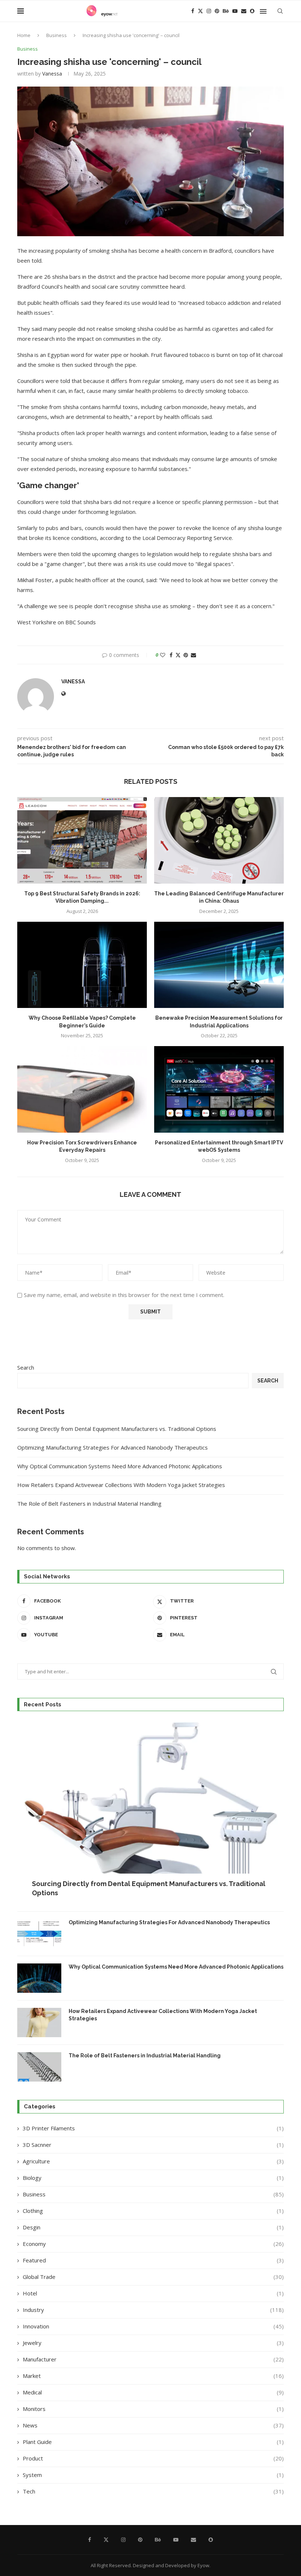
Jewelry (153, 2343)
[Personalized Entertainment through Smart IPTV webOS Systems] (219, 1089)
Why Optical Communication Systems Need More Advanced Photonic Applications (120, 1466)
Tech (153, 2491)
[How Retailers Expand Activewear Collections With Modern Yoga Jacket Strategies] (39, 2023)
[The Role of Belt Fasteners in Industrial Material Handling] (39, 2067)
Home (24, 35)
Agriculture (153, 2161)
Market (153, 2376)
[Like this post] (163, 655)
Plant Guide (153, 2442)
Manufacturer (153, 2359)
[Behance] (226, 11)
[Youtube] (235, 11)
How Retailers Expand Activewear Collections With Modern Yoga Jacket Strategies (121, 1485)
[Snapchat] (252, 11)
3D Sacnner (153, 2145)
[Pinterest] (217, 11)
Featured (153, 2260)
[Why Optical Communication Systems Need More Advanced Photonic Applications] (39, 1978)
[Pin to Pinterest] (186, 655)
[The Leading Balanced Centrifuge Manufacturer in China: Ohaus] (219, 840)
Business (57, 35)
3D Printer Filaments (153, 2128)
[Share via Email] (193, 655)
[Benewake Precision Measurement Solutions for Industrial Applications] (219, 965)
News (153, 2425)
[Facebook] (193, 11)
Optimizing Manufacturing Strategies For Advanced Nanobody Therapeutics (113, 1447)
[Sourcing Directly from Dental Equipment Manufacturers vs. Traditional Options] (150, 1811)
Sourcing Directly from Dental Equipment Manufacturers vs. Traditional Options (117, 1429)
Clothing (153, 2211)
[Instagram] (209, 11)
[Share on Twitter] (178, 655)
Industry (153, 2310)
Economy (153, 2244)
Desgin (153, 2227)
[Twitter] (200, 11)
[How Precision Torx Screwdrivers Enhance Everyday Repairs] (82, 1089)
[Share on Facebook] (171, 655)
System (153, 2475)
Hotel (153, 2293)
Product (153, 2458)
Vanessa (52, 74)
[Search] (280, 11)
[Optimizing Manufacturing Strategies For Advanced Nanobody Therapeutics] (39, 1934)
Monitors (153, 2409)
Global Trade (153, 2277)
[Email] (244, 11)
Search (26, 1367)
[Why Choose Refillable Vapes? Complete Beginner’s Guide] (82, 965)
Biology (153, 2178)
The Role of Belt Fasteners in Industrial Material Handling (89, 1503)
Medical (153, 2392)
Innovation (153, 2326)
